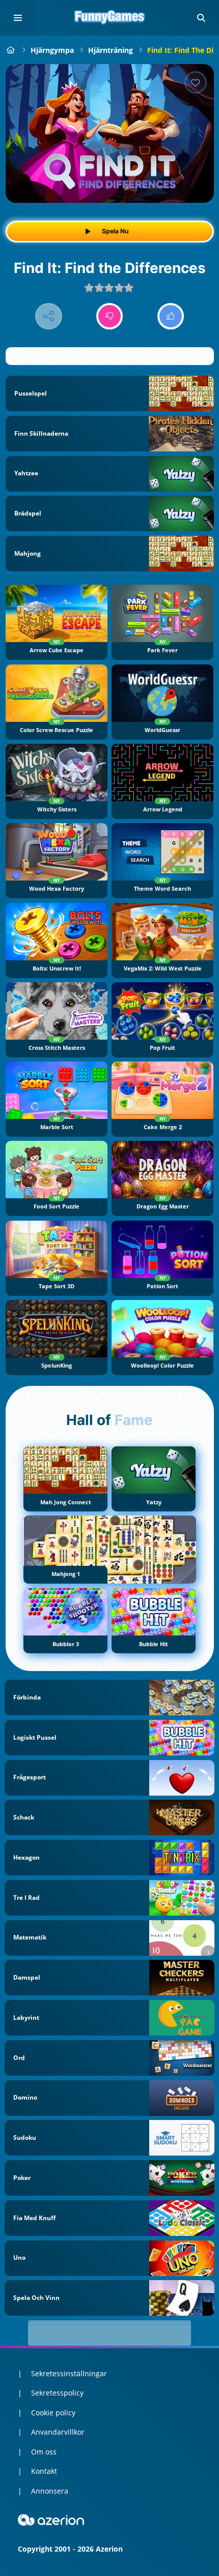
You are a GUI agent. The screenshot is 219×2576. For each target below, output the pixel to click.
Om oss (44, 2452)
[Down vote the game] (110, 316)
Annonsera (50, 2491)
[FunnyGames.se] (11, 50)
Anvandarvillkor (58, 2432)
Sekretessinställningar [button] (69, 2373)
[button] (201, 18)
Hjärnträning (111, 50)
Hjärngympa (52, 50)
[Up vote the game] (171, 316)
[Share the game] (49, 316)
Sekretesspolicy (57, 2393)
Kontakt (44, 2471)
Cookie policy (53, 2413)
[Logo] (109, 18)
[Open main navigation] (18, 18)
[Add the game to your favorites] (196, 82)
